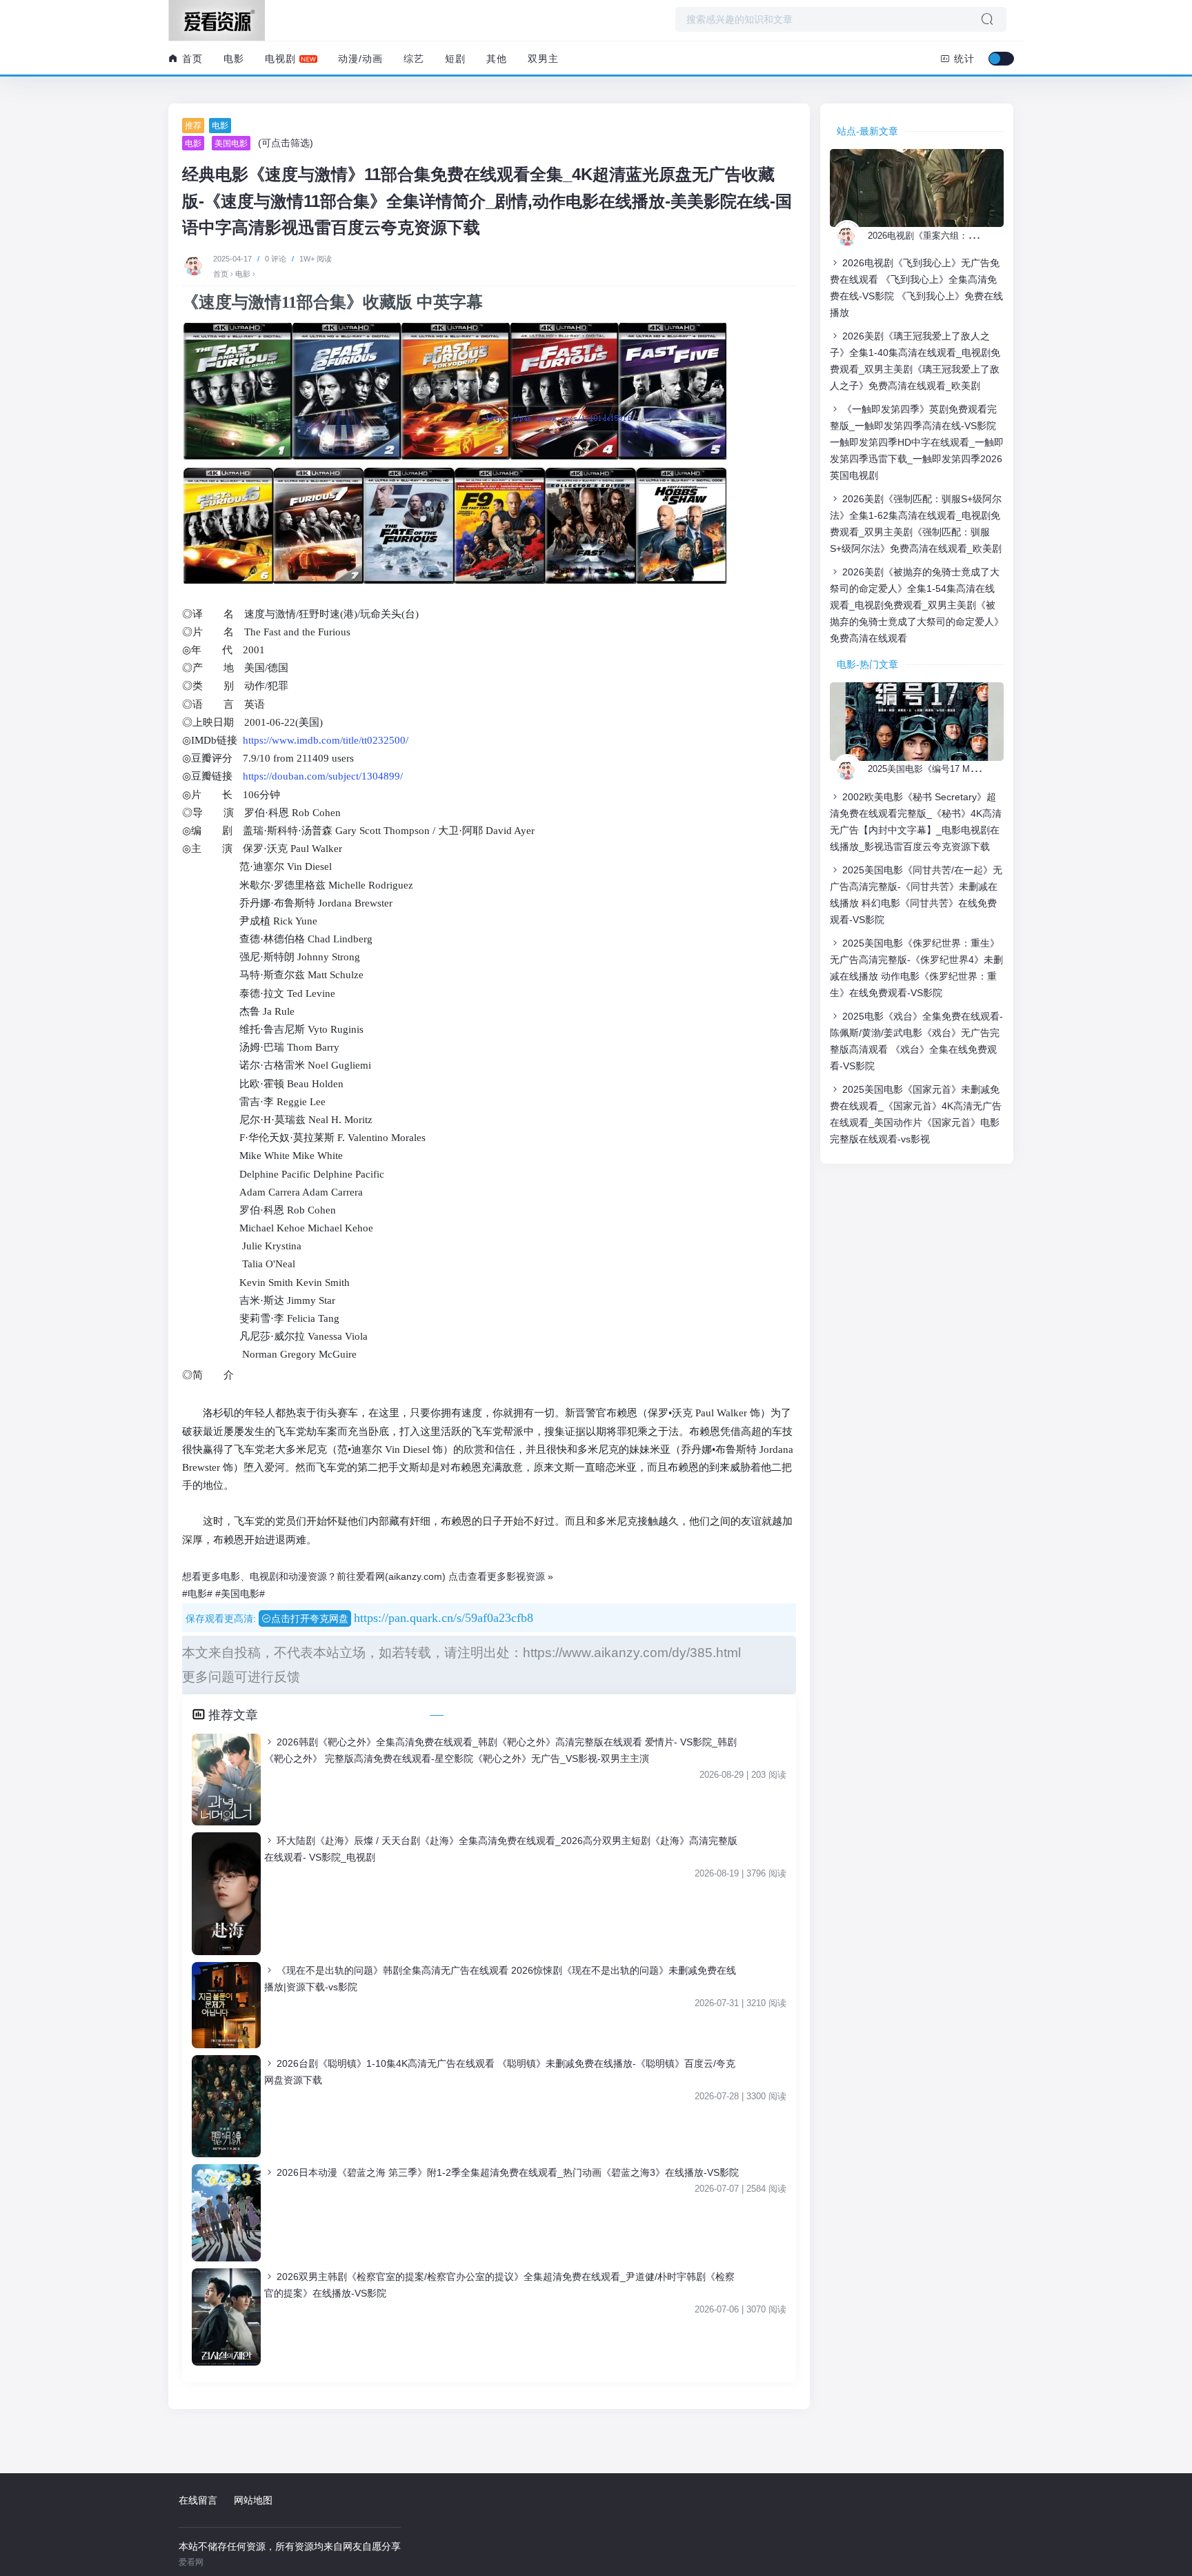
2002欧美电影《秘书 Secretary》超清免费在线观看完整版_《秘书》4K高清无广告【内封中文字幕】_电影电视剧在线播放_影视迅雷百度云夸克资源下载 (916, 822)
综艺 (414, 59)
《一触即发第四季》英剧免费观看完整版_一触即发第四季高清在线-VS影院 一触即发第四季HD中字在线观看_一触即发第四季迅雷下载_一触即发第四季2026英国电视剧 (917, 442)
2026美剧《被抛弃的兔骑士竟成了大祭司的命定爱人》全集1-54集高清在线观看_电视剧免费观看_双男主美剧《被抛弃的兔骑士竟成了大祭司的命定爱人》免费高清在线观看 (917, 605)
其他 (497, 59)
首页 (191, 59)
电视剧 (280, 59)
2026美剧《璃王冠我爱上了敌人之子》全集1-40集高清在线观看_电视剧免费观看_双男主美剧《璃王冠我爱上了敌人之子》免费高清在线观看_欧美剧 (915, 361)
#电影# (197, 1594)
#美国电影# (240, 1594)
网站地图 (253, 2500)
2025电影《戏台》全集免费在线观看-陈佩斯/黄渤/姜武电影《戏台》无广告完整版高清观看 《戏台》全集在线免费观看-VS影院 (916, 1041)
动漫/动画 (360, 59)
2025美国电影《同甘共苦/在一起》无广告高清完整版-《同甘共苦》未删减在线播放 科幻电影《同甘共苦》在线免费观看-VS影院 (916, 895)
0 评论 (276, 259)
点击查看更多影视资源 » (501, 1576)
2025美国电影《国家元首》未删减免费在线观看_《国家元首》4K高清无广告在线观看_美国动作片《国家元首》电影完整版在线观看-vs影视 (916, 1114)
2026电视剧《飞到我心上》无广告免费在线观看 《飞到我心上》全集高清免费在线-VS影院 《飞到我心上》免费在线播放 (916, 288)
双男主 (543, 59)
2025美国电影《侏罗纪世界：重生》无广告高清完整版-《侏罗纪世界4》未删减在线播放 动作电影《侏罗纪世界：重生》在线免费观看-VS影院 (916, 968)
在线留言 (198, 2500)
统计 (963, 59)
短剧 (455, 59)
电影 (234, 59)
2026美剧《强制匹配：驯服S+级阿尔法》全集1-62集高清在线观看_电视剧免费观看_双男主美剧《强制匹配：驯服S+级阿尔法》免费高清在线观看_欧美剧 (916, 524)
